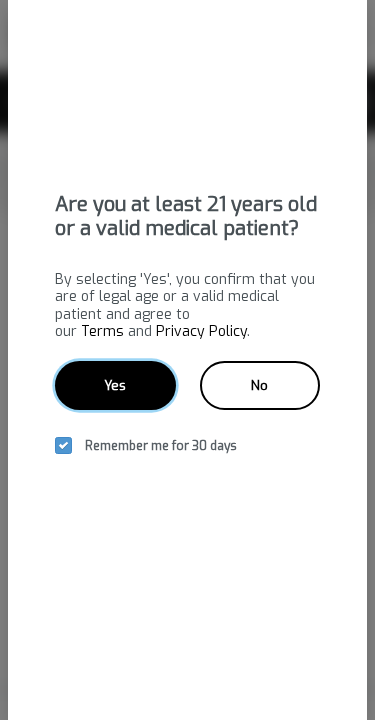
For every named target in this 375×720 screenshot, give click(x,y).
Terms (102, 331)
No (259, 385)
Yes (115, 385)
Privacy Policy (201, 331)
